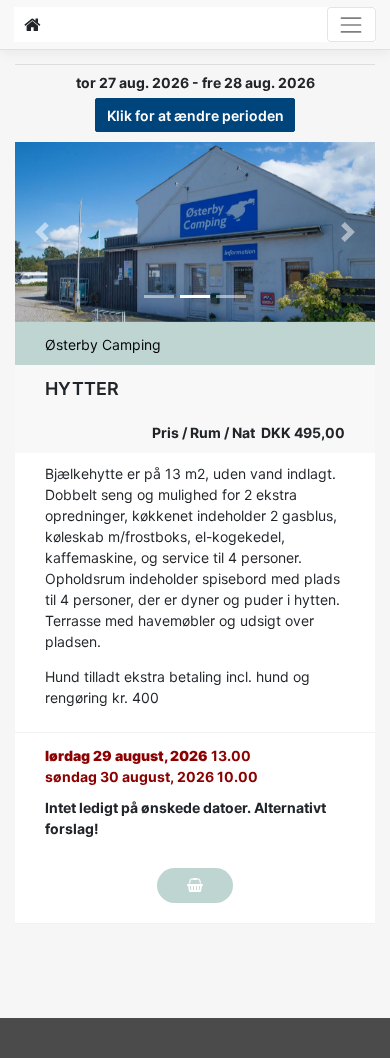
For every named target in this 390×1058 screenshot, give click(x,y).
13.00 (148, 755)
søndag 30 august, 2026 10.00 (151, 776)
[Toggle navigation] (351, 24)
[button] (42, 232)
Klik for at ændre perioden (195, 115)
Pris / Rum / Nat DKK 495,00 (248, 432)
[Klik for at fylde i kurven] (195, 885)
